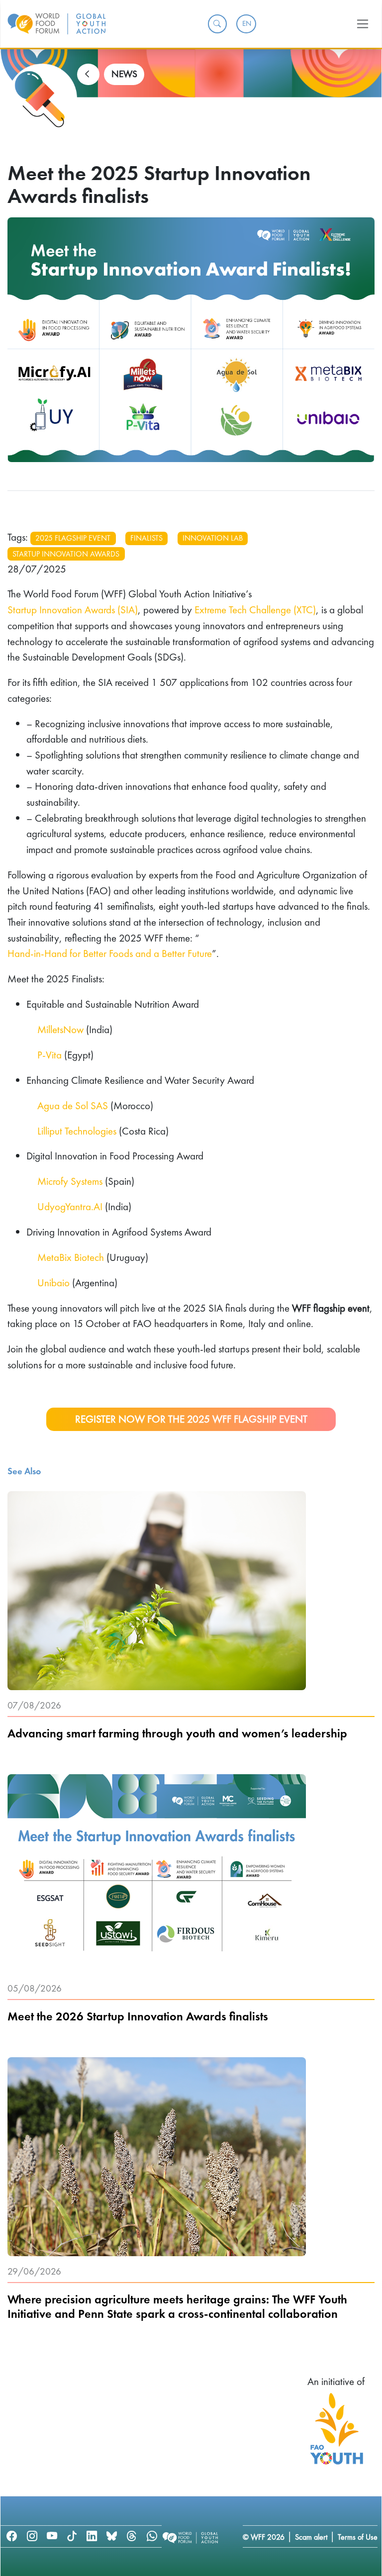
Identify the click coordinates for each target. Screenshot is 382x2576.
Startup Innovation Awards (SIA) (73, 610)
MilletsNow (60, 1029)
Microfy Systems (70, 1181)
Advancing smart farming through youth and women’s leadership (177, 1734)
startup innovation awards (66, 554)
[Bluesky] (112, 2536)
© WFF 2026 (264, 2537)
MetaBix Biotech (71, 1257)
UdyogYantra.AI (70, 1206)
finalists (146, 538)
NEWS (124, 74)
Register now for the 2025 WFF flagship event (191, 1419)
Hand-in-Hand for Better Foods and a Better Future (110, 953)
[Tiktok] (72, 2536)
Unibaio (53, 1283)
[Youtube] (52, 2536)
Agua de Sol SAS (73, 1105)
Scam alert (311, 2537)
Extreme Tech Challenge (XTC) (255, 610)
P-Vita (49, 1055)
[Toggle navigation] (363, 24)
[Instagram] (32, 2536)
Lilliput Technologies (77, 1131)
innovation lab (213, 538)
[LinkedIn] (92, 2536)
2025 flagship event (73, 538)
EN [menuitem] (247, 23)
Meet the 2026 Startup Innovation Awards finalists (138, 2017)
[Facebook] (12, 2536)
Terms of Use (358, 2537)
